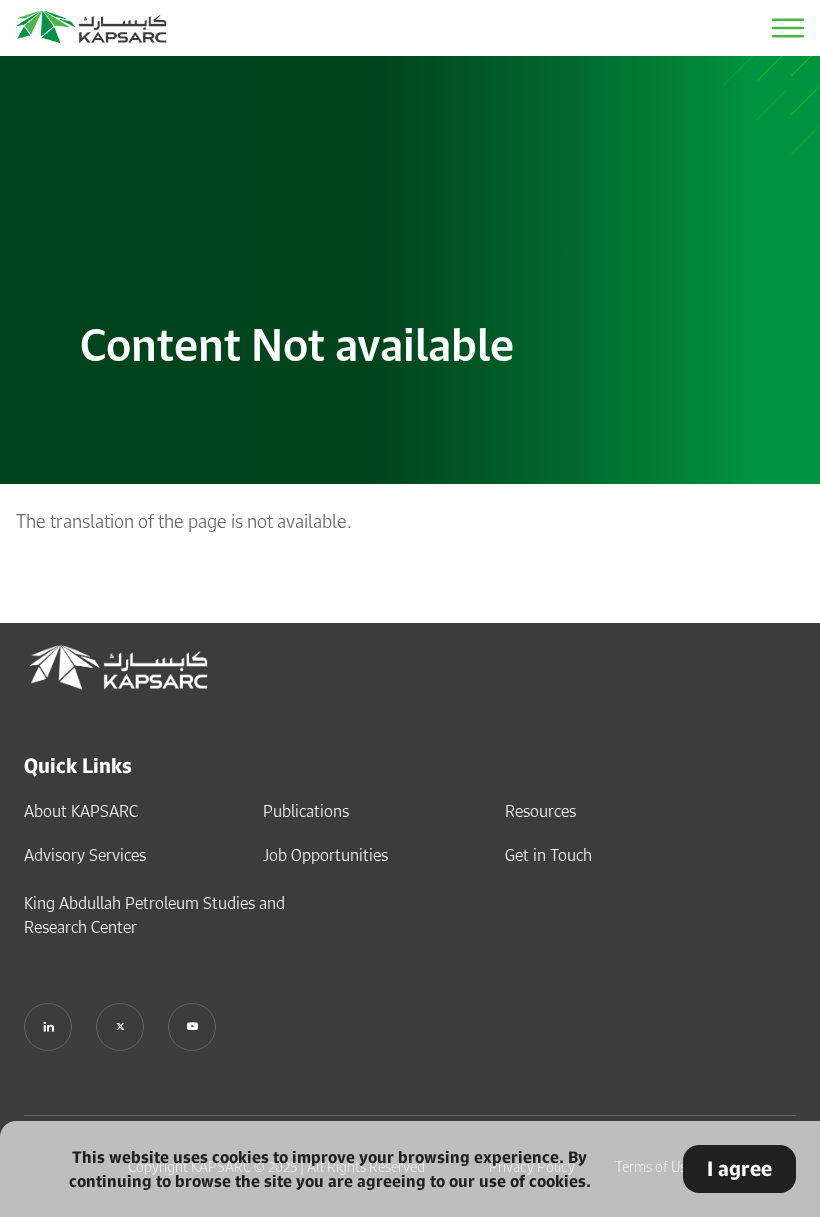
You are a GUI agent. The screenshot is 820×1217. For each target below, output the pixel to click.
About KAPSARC (81, 811)
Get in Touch (548, 855)
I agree (739, 1168)
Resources (540, 811)
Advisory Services (85, 855)
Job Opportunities (325, 855)
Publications (306, 811)
